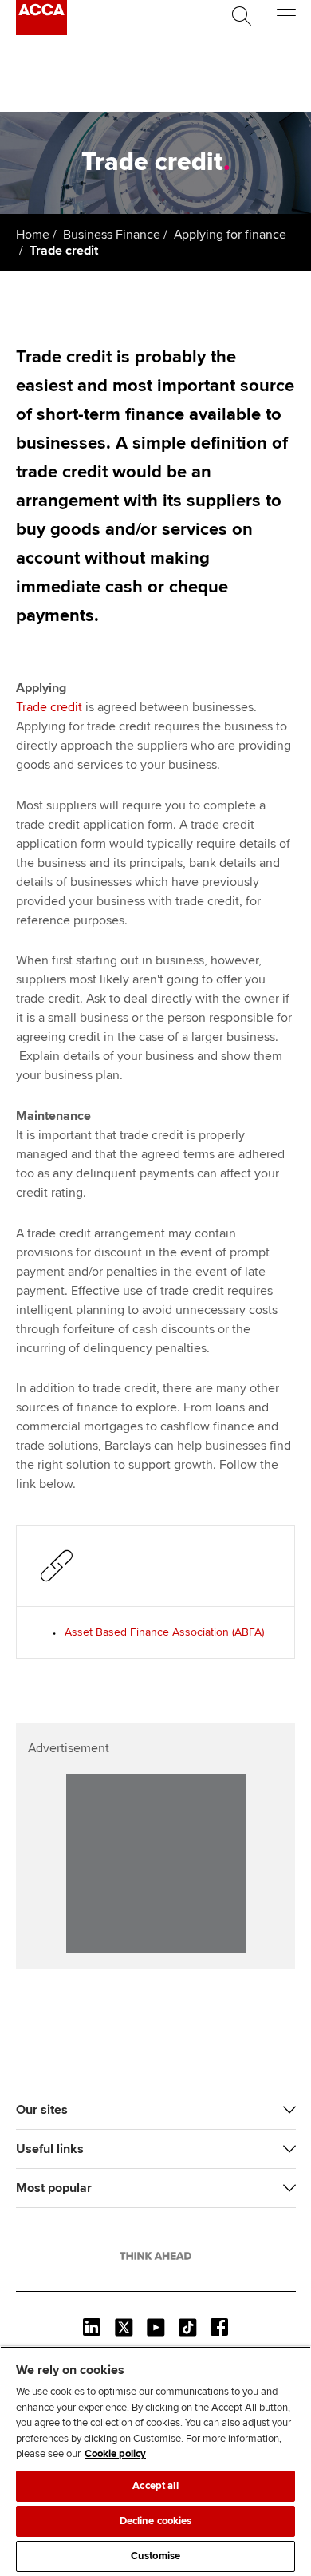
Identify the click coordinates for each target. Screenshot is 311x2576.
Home (33, 235)
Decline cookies (156, 2521)
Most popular (54, 2188)
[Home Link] (155, 2256)
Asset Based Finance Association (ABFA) (164, 1632)
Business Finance (112, 235)
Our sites (42, 2110)
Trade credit (49, 707)
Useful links (50, 2149)
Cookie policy (115, 2454)
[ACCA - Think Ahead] (41, 31)
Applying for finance (230, 235)
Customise (155, 2556)
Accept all (155, 2486)
